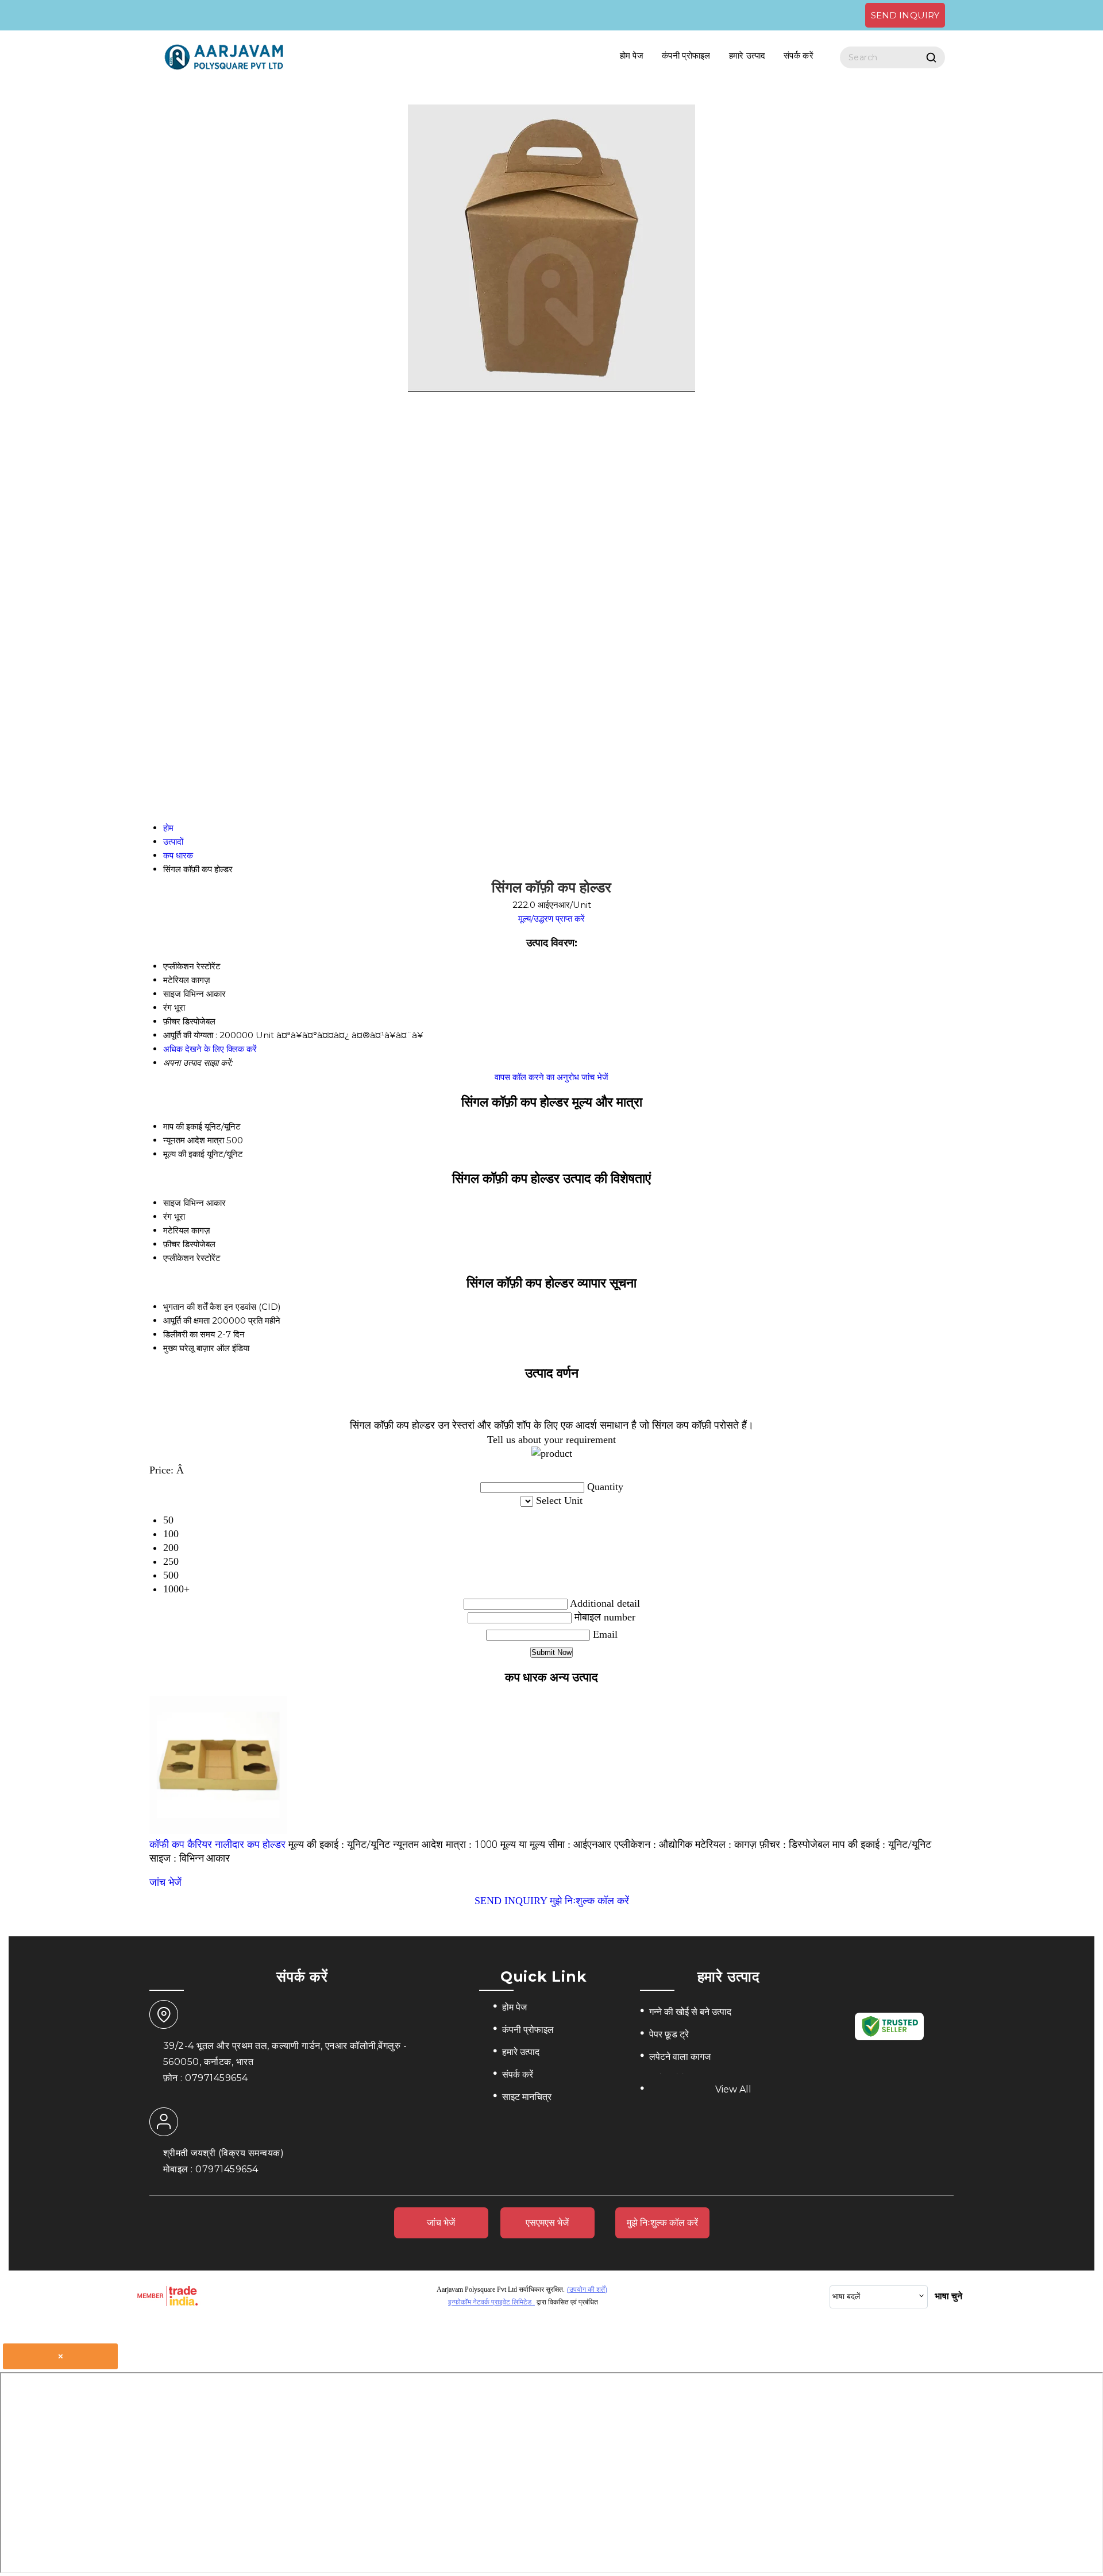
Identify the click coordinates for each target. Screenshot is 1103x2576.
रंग (167, 1217)
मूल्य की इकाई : (339, 1844)
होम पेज (632, 55)
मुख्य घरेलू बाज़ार (189, 1348)
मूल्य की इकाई (184, 1154)
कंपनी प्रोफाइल (686, 55)
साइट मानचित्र (527, 2097)
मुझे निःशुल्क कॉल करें (589, 1901)
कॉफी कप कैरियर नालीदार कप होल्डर (217, 1844)
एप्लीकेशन (179, 1258)
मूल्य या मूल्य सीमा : (556, 1844)
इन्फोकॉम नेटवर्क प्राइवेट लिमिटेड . (491, 2302)
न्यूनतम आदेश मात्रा (194, 1140)
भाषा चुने (948, 2296)
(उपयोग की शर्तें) (587, 2289)
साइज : (190, 1858)
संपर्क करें (799, 55)
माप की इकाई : (882, 1844)
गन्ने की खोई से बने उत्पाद (690, 2012)
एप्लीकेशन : (653, 1844)
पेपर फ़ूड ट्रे (669, 2034)
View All (733, 2089)
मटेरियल (176, 1230)
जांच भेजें (595, 1077)
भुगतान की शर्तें (185, 1307)
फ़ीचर (172, 1244)
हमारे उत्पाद (747, 55)
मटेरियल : (726, 1844)
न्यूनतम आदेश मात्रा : (445, 1844)
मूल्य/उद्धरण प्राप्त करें (551, 918)
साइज (172, 1203)
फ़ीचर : (795, 1844)
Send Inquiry (905, 15)
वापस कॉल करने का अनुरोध (537, 1077)
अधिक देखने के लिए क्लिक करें (210, 1049)
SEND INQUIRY (511, 1901)
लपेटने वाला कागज (680, 2057)
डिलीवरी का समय (189, 1334)
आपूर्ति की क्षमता (186, 1320)
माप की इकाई (183, 1126)
